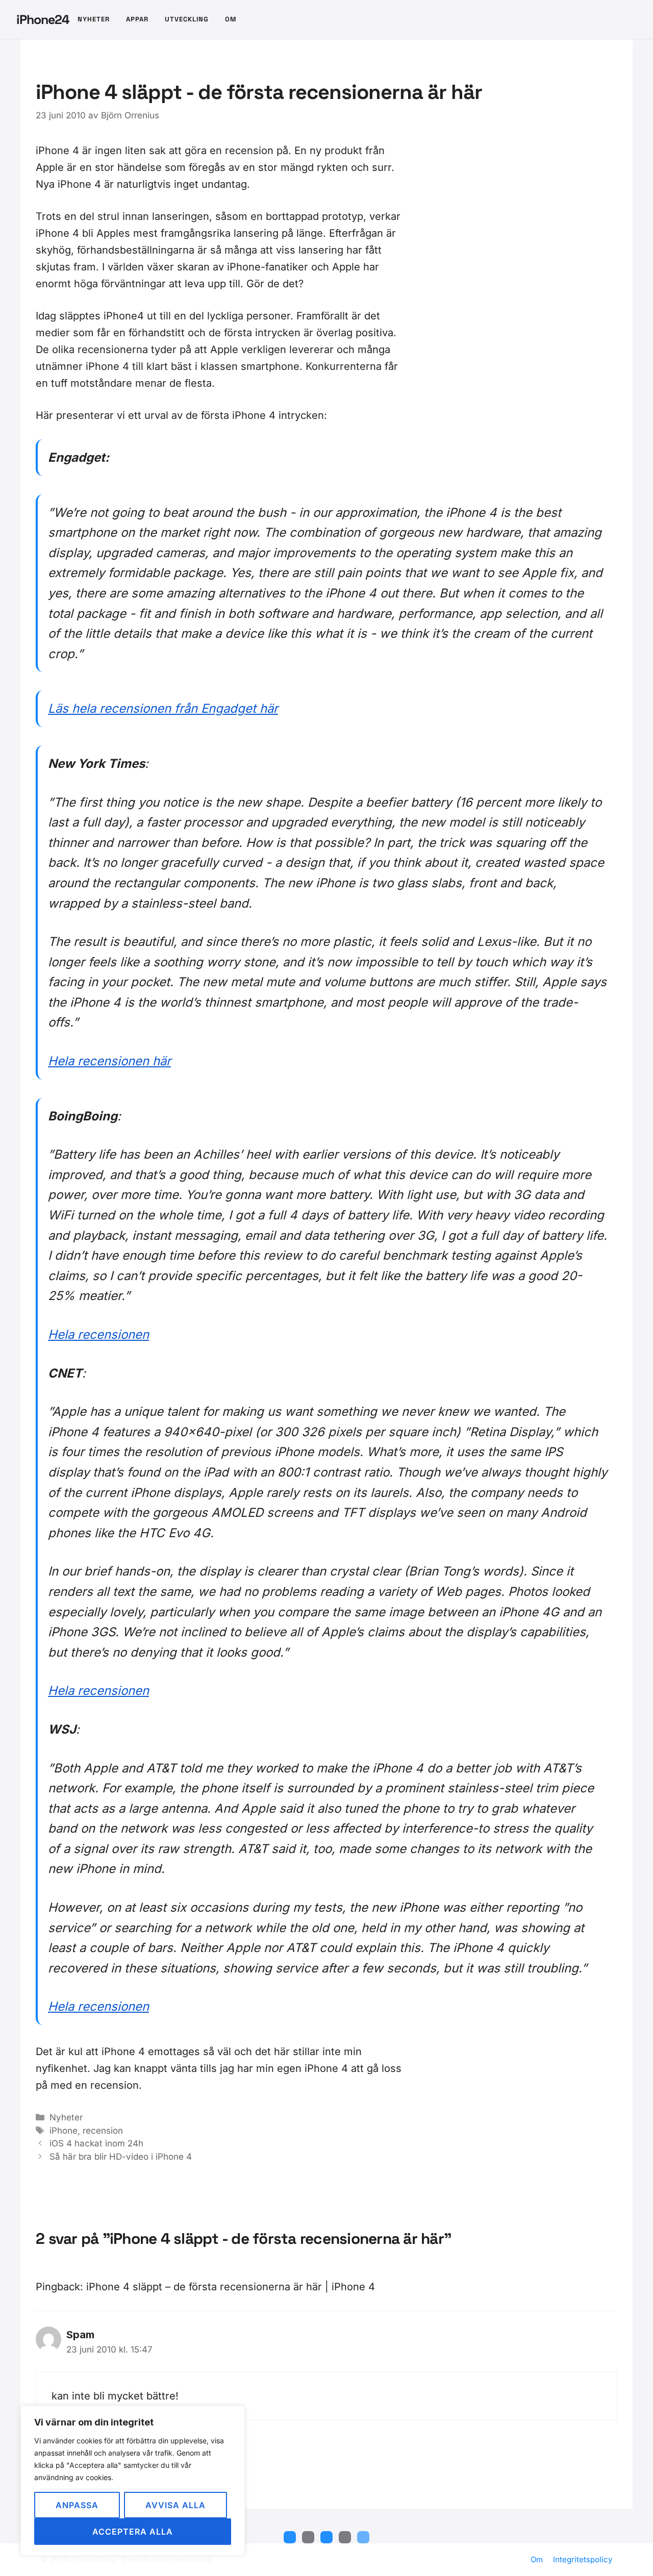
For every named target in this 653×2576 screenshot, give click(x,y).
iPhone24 (43, 19)
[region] (133, 2481)
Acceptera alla (133, 2532)
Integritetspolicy (583, 2559)
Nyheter (94, 19)
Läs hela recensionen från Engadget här (163, 708)
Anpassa (77, 2505)
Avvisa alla (175, 2505)
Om (231, 19)
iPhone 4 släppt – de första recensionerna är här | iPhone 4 (231, 2287)
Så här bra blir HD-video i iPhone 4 (121, 2157)
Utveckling (187, 19)
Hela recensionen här (109, 1061)
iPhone (64, 2131)
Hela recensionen (98, 1334)
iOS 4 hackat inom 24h (96, 2143)
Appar (137, 19)
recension (103, 2131)
